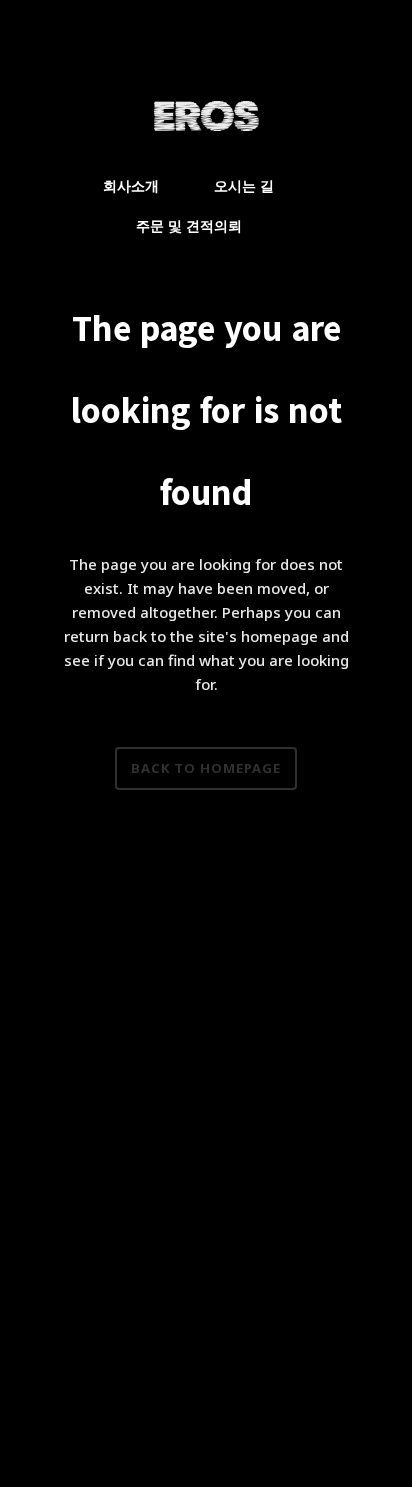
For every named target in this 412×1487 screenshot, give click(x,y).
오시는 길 (244, 185)
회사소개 (131, 185)
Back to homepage (206, 768)
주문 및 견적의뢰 (189, 225)
